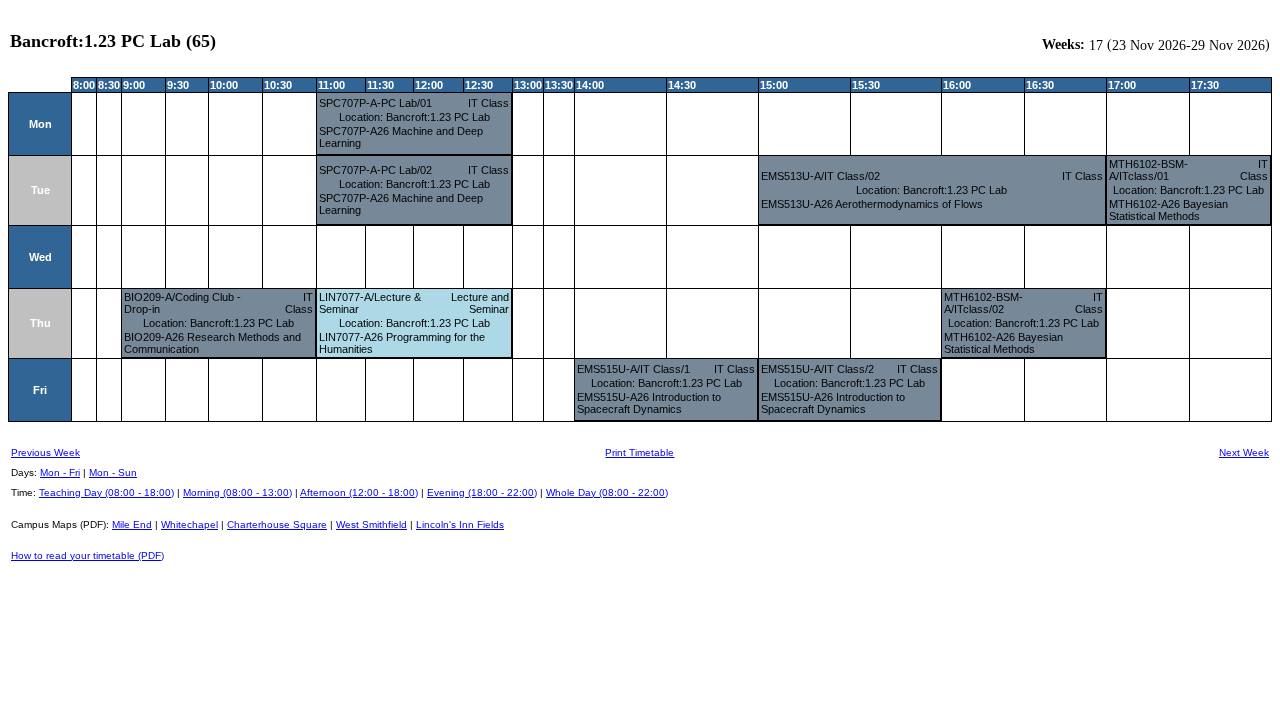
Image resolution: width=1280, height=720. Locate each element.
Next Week (1244, 452)
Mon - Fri (60, 472)
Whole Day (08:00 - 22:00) (607, 492)
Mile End (132, 524)
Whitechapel (189, 524)
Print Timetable (639, 452)
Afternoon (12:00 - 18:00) (359, 492)
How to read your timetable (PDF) (87, 555)
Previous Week (45, 452)
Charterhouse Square (277, 524)
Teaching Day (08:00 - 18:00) (106, 492)
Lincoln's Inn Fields (460, 524)
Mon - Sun (113, 472)
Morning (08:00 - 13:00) (237, 492)
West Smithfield (371, 524)
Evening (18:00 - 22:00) (482, 492)
